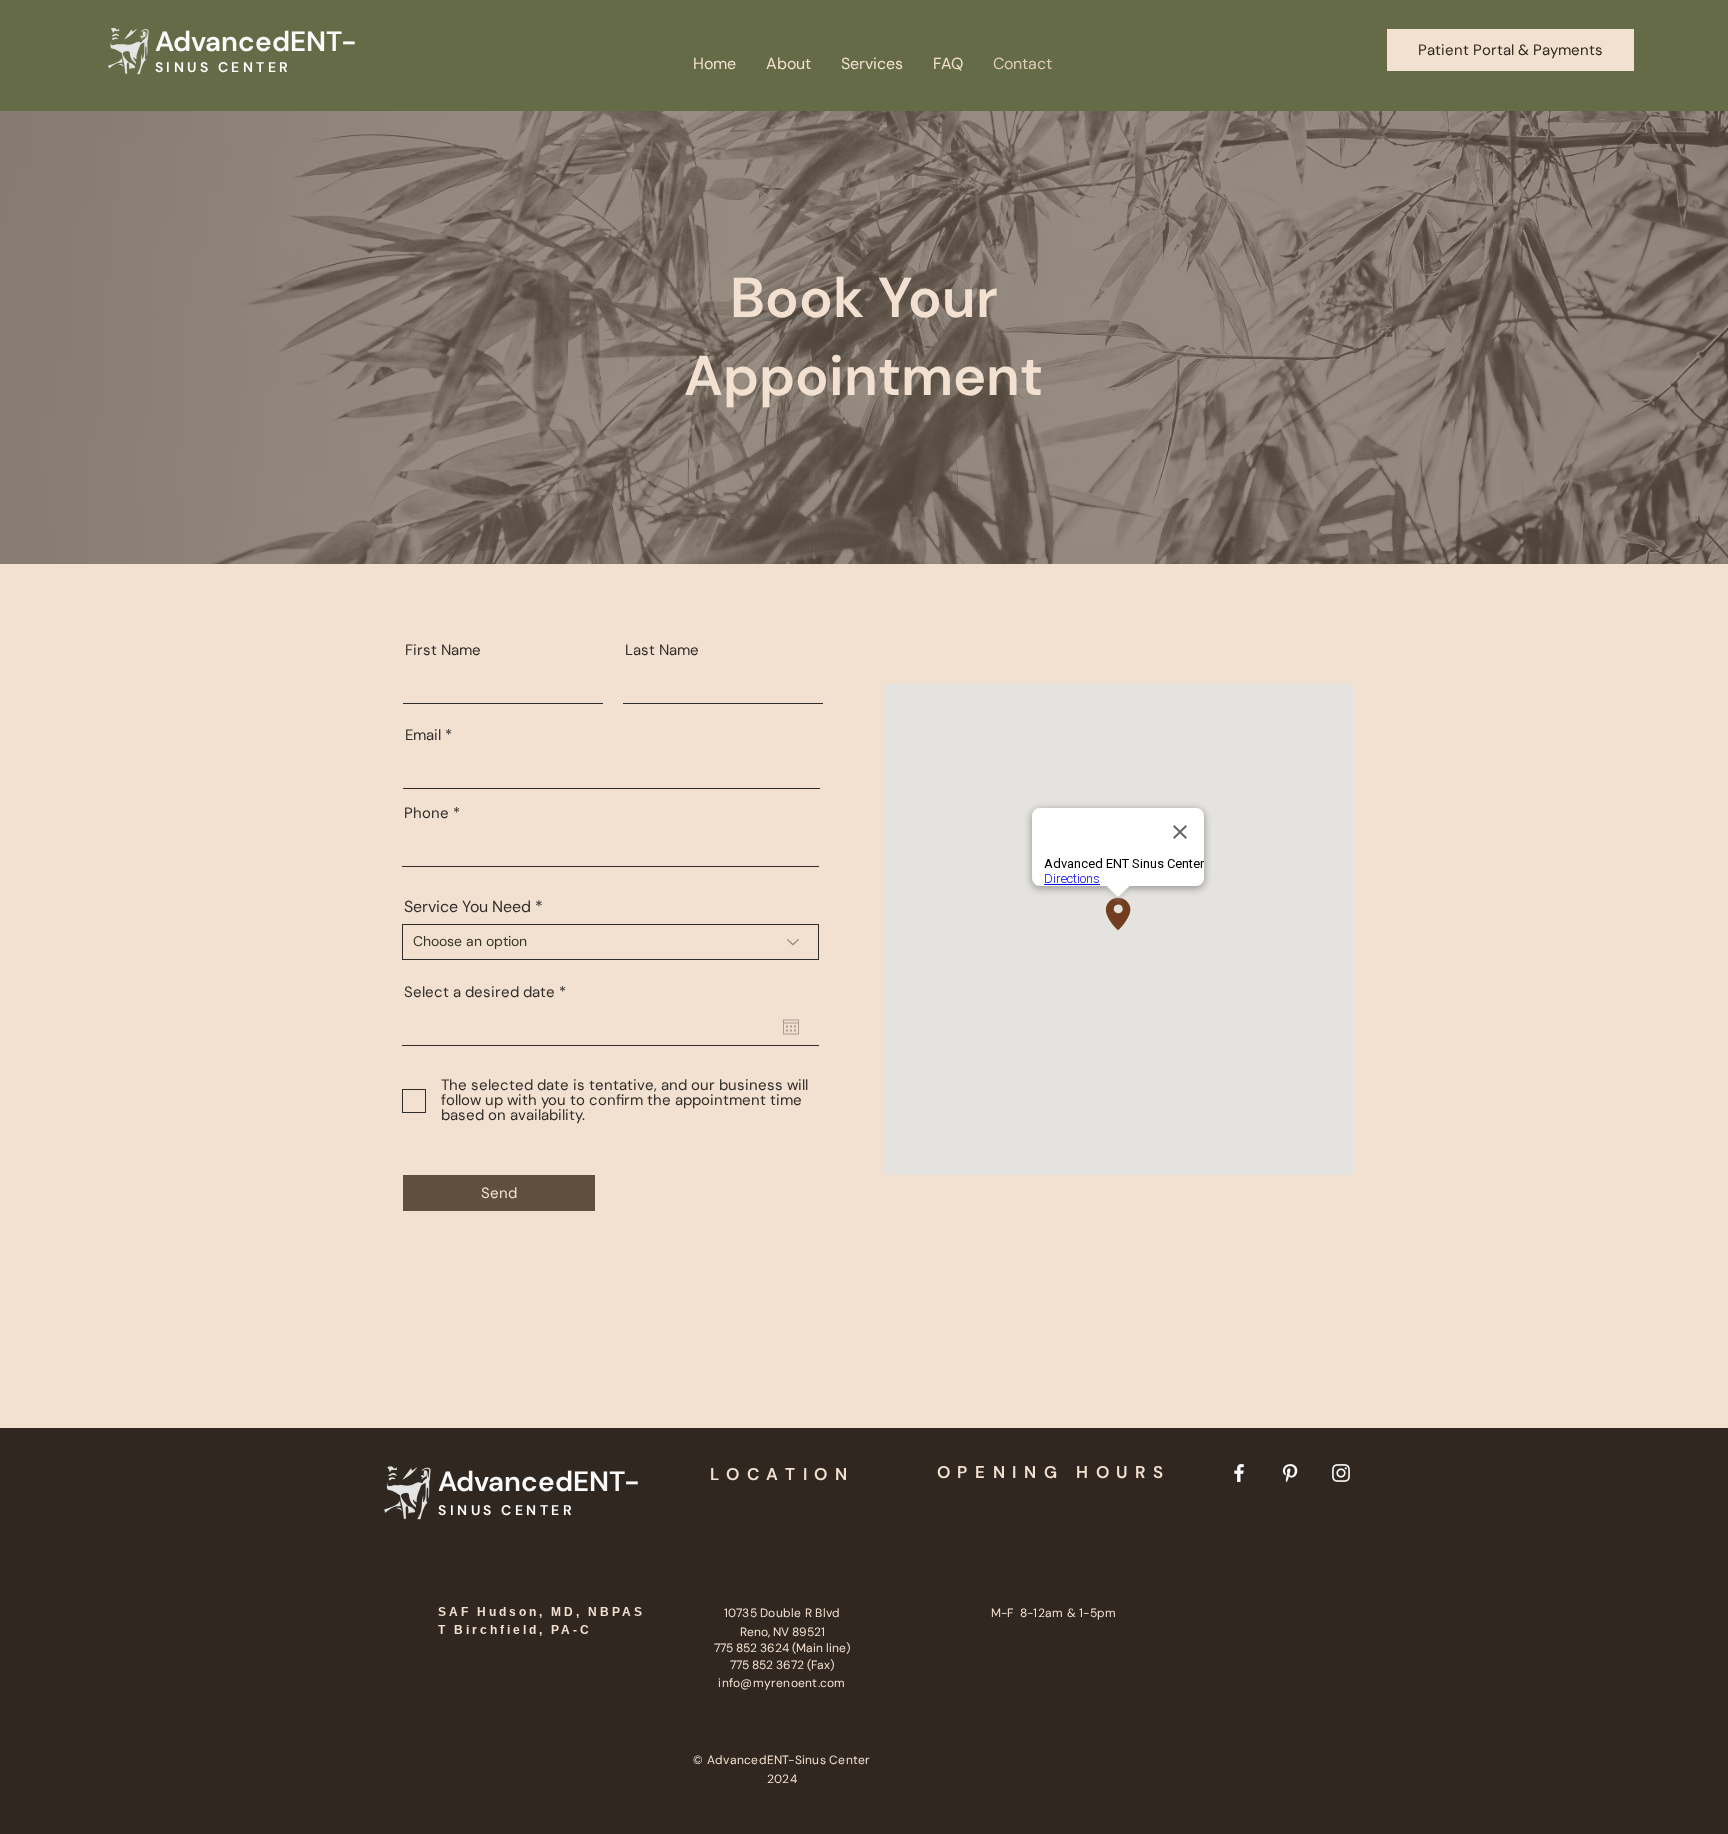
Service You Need (467, 907)
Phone (426, 813)
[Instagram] (1341, 1473)
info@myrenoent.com (781, 1683)
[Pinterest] (1290, 1473)
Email (423, 735)
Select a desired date (489, 992)
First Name (443, 650)
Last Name (662, 650)
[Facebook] (1239, 1473)
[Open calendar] (791, 1027)
